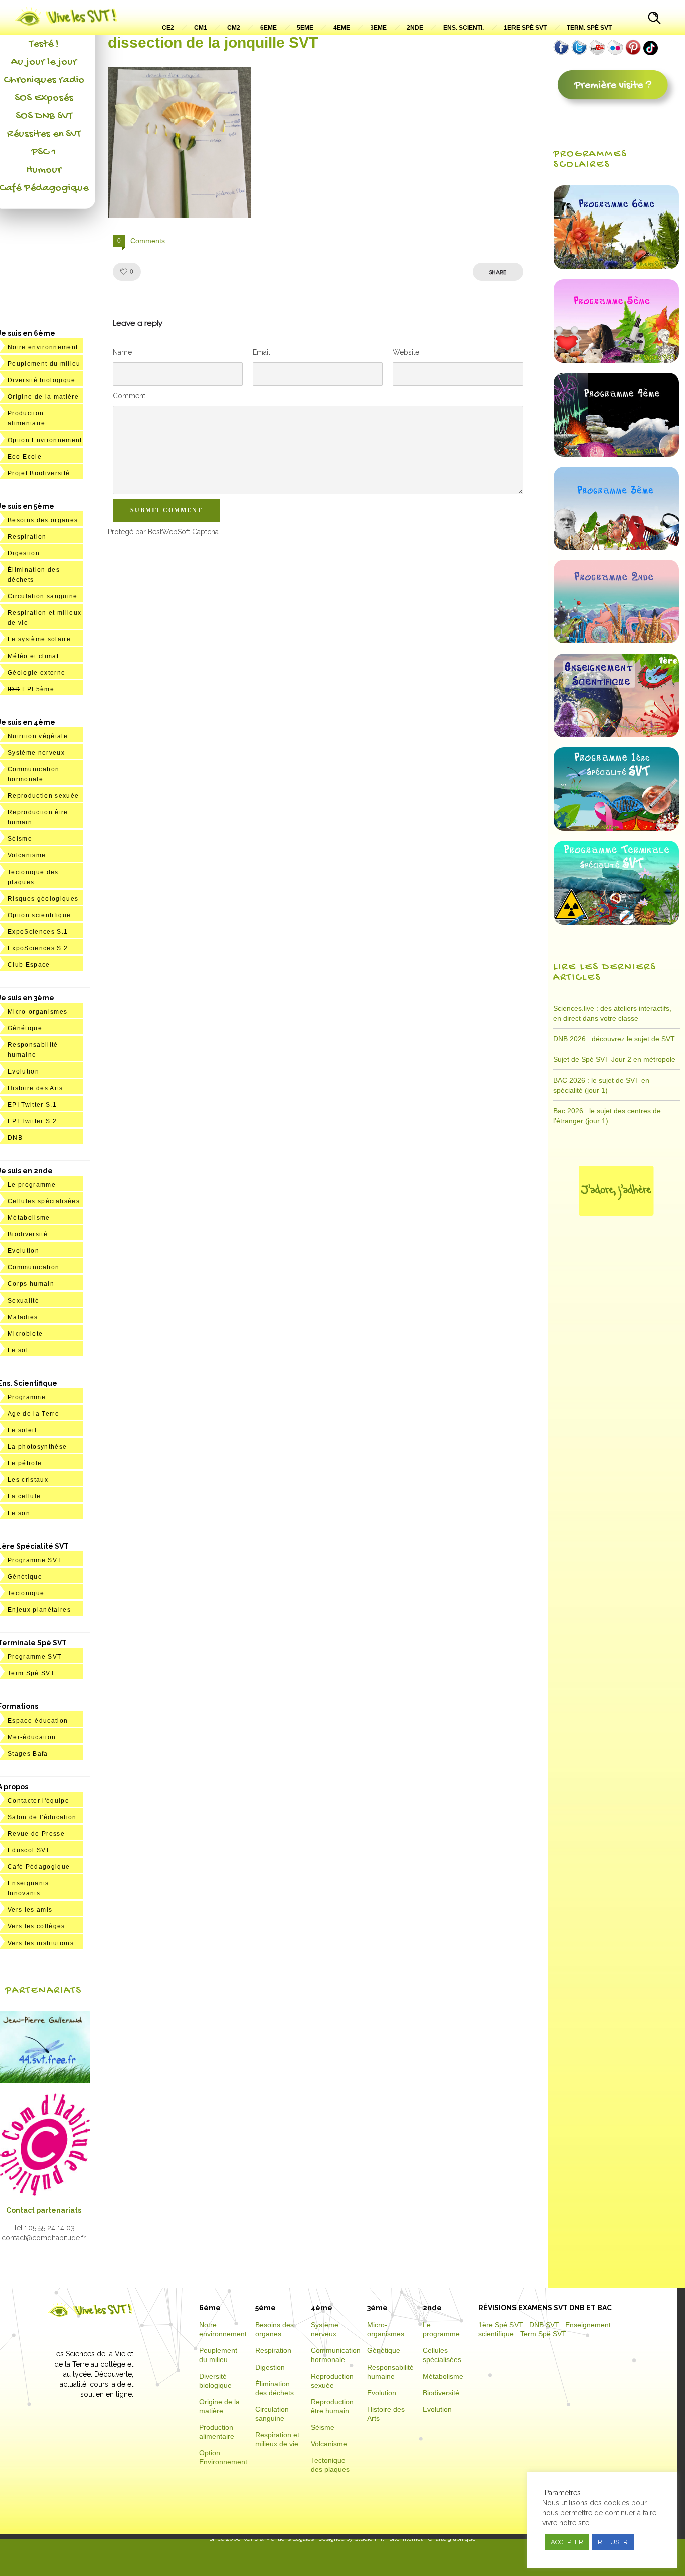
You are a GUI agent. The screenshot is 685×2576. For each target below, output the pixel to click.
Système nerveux (36, 753)
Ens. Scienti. (464, 28)
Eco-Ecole (25, 457)
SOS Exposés (44, 98)
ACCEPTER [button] (567, 2542)
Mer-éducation (32, 1737)
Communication (33, 1267)
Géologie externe (36, 673)
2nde (415, 28)
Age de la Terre (33, 1414)
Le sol (18, 1350)
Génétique (25, 1028)
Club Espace (29, 965)
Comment (129, 396)
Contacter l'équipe (38, 1801)
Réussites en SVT (44, 134)
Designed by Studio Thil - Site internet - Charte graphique (396, 2539)
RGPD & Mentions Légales (278, 2539)
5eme (305, 28)
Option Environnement (45, 440)
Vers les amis (30, 1910)
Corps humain (31, 1284)
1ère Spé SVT (501, 2325)
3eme (378, 28)
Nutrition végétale (38, 736)
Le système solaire (39, 639)
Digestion (24, 553)
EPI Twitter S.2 (32, 1121)
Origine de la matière (43, 397)
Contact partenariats (44, 2210)
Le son (19, 1513)
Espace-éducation (38, 1721)
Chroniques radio (44, 80)
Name (122, 352)
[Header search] (654, 19)
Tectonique (26, 1593)
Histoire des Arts (35, 1088)
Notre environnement (43, 347)
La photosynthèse (37, 1447)
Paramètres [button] (563, 2493)
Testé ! (44, 44)
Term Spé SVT (31, 1673)
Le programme (32, 1185)
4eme (342, 28)
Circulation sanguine (43, 596)
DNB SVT (544, 2325)
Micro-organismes (37, 1012)
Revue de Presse (36, 1834)
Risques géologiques (43, 899)
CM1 (201, 28)
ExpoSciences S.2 (38, 948)
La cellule (24, 1496)
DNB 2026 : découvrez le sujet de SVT (614, 1039)
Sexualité (23, 1301)
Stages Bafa (28, 1754)
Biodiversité (28, 1234)
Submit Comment (166, 510)
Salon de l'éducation (42, 1817)
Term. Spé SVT (589, 28)
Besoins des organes (43, 520)
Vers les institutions (41, 1943)
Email (262, 352)
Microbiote (25, 1334)
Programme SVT (34, 1560)
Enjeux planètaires (39, 1610)
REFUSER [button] (613, 2542)
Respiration (27, 537)
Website (406, 352)
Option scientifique (39, 915)
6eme (269, 28)
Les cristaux (28, 1480)
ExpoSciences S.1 (38, 932)
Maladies (23, 1317)
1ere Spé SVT (525, 28)
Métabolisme (29, 1218)
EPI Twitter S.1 (32, 1105)
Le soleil (22, 1430)
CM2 (234, 28)
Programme (27, 1397)
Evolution (23, 1071)
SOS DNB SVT (44, 116)
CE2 (168, 28)
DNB (15, 1138)
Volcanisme (27, 855)
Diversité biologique (42, 380)
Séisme (20, 839)
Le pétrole (25, 1463)
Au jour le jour (44, 62)
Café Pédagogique (39, 1867)
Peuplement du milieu (44, 364)
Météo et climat (33, 656)
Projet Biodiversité (39, 473)
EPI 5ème (31, 689)
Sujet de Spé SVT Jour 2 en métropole (614, 1059)
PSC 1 (44, 152)
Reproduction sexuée (43, 796)
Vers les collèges (36, 1926)
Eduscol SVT (29, 1850)
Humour (44, 170)
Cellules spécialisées (44, 1201)
